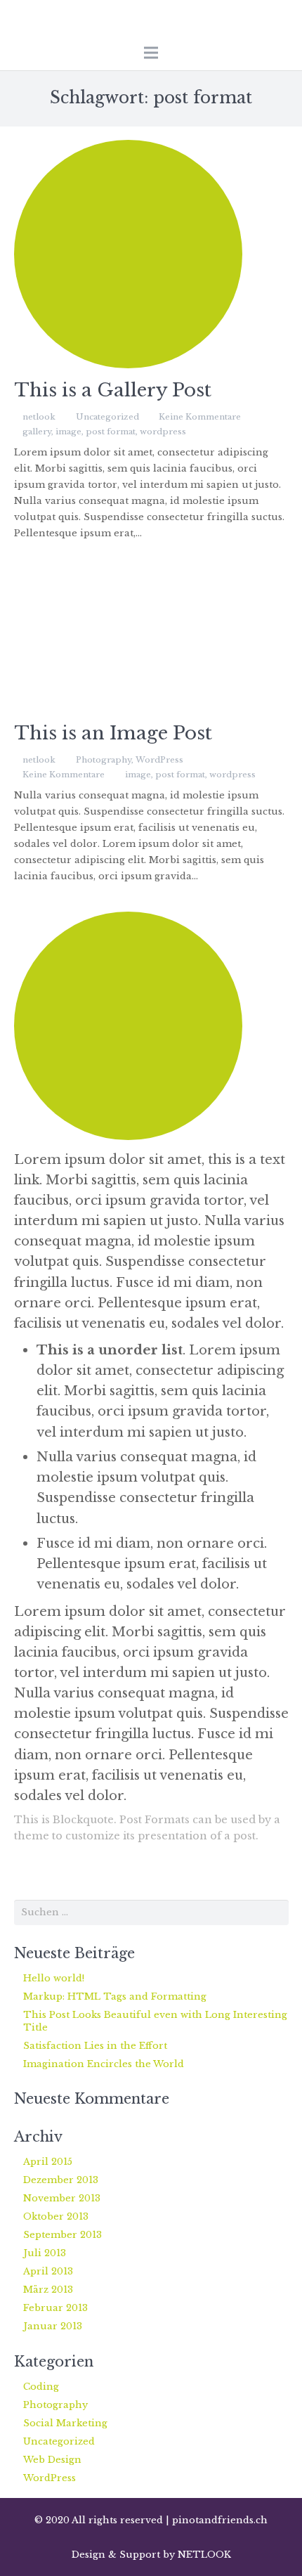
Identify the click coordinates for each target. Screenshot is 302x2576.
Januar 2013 (53, 2326)
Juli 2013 (45, 2253)
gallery (37, 432)
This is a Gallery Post (113, 390)
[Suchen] (275, 1912)
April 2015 (48, 2162)
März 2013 (48, 2290)
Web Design (52, 2460)
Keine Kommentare (200, 417)
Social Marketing (65, 2423)
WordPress (159, 760)
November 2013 (62, 2198)
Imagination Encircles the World (104, 2064)
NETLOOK (204, 2555)
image (68, 432)
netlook (39, 417)
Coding (41, 2387)
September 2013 (63, 2235)
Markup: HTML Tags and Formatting (115, 1996)
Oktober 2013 (56, 2216)
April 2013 (48, 2271)
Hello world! (54, 1978)
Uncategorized (107, 417)
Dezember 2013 (61, 2180)
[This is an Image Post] (151, 640)
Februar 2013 (55, 2308)
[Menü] (151, 53)
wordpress (163, 432)
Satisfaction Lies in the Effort (95, 2046)
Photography (104, 760)
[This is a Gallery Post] (151, 254)
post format (111, 432)
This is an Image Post (113, 733)
